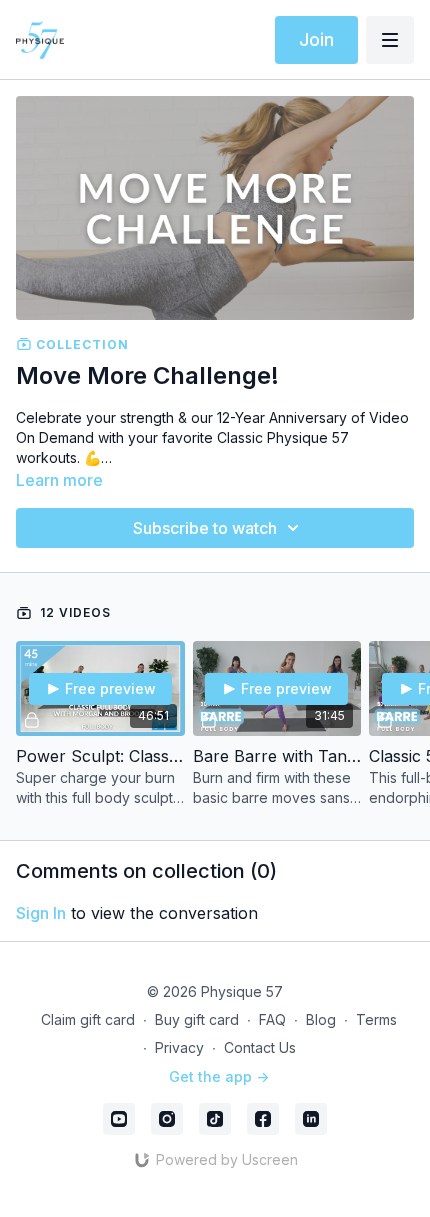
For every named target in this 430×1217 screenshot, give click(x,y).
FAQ (272, 1019)
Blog (321, 1019)
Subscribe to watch (205, 528)
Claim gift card (88, 1019)
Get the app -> (219, 1076)
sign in (41, 913)
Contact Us (260, 1047)
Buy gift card (197, 1019)
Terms (376, 1019)
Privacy (179, 1047)
